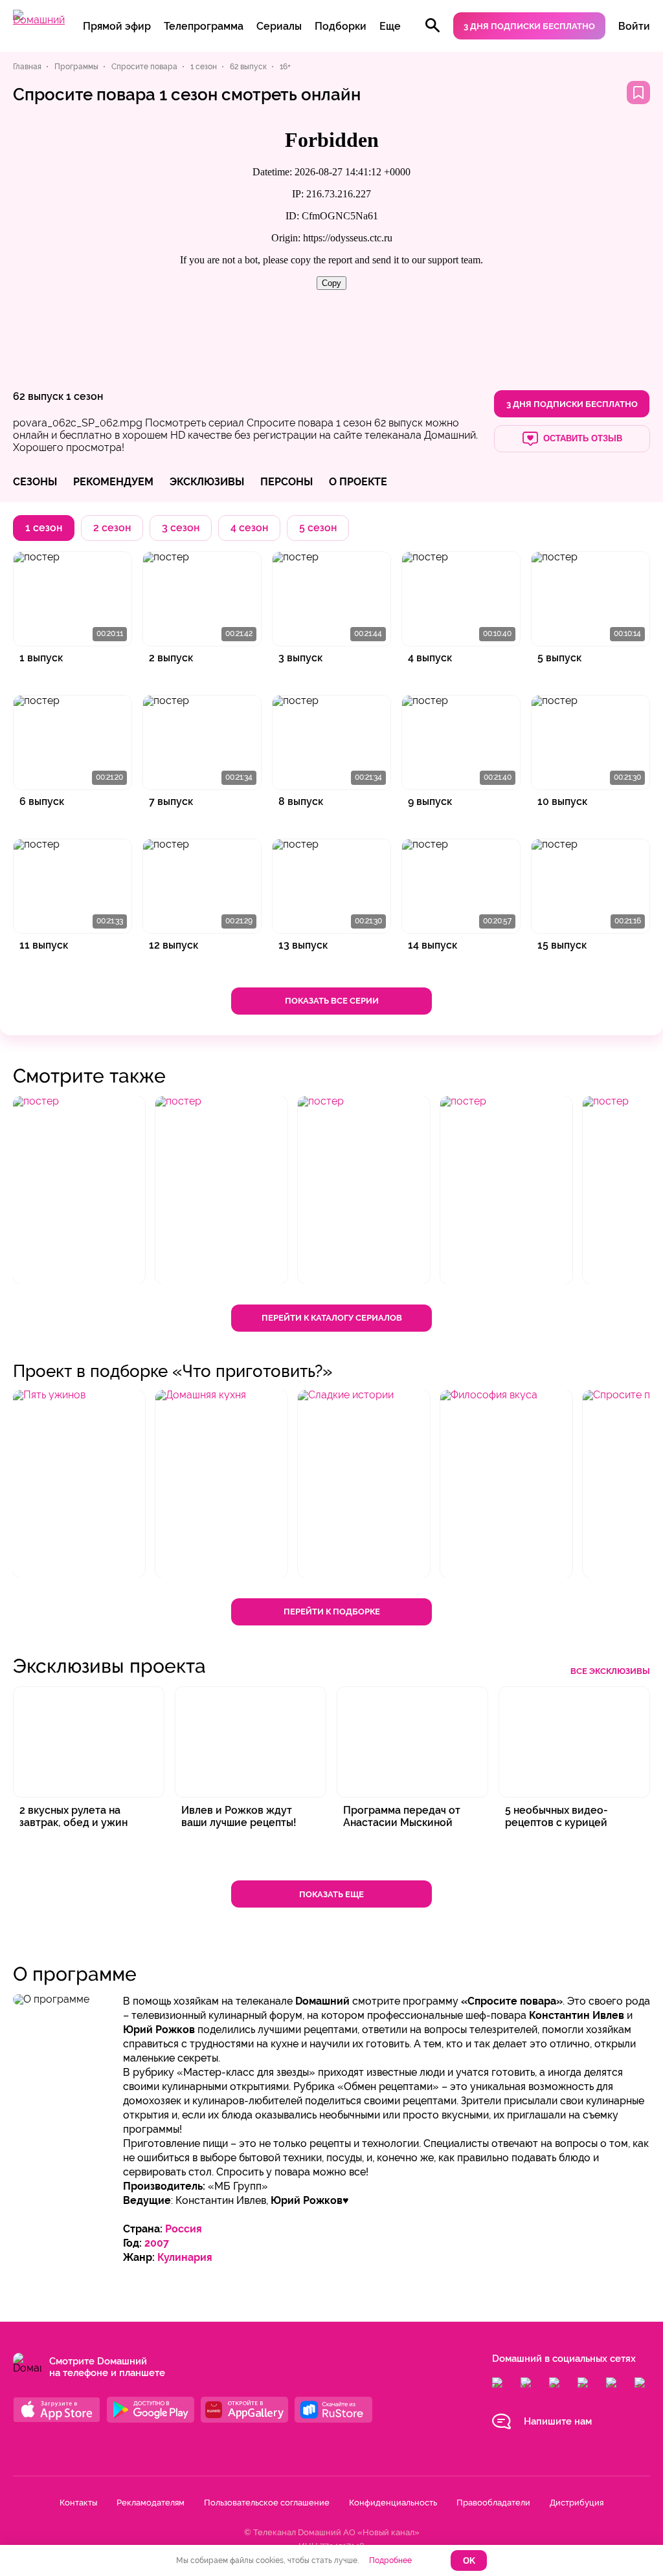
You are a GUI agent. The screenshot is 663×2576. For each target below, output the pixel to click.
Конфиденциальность (393, 2503)
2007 (157, 2243)
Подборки (341, 26)
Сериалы (279, 26)
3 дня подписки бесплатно (529, 26)
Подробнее (390, 2560)
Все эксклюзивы (610, 1671)
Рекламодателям (151, 2503)
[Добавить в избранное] (638, 93)
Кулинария (185, 2257)
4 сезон (249, 528)
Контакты (78, 2503)
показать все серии (332, 1001)
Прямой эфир (117, 26)
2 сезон (112, 528)
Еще (390, 26)
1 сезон (84, 396)
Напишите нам (558, 2421)
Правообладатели (493, 2503)
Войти (634, 26)
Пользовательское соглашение (267, 2503)
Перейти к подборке (332, 1612)
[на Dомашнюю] (39, 20)
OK (469, 2561)
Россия (184, 2229)
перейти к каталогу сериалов (332, 1318)
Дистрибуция (577, 2503)
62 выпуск (38, 396)
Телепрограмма (204, 26)
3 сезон (181, 528)
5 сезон (318, 528)
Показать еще (331, 1894)
